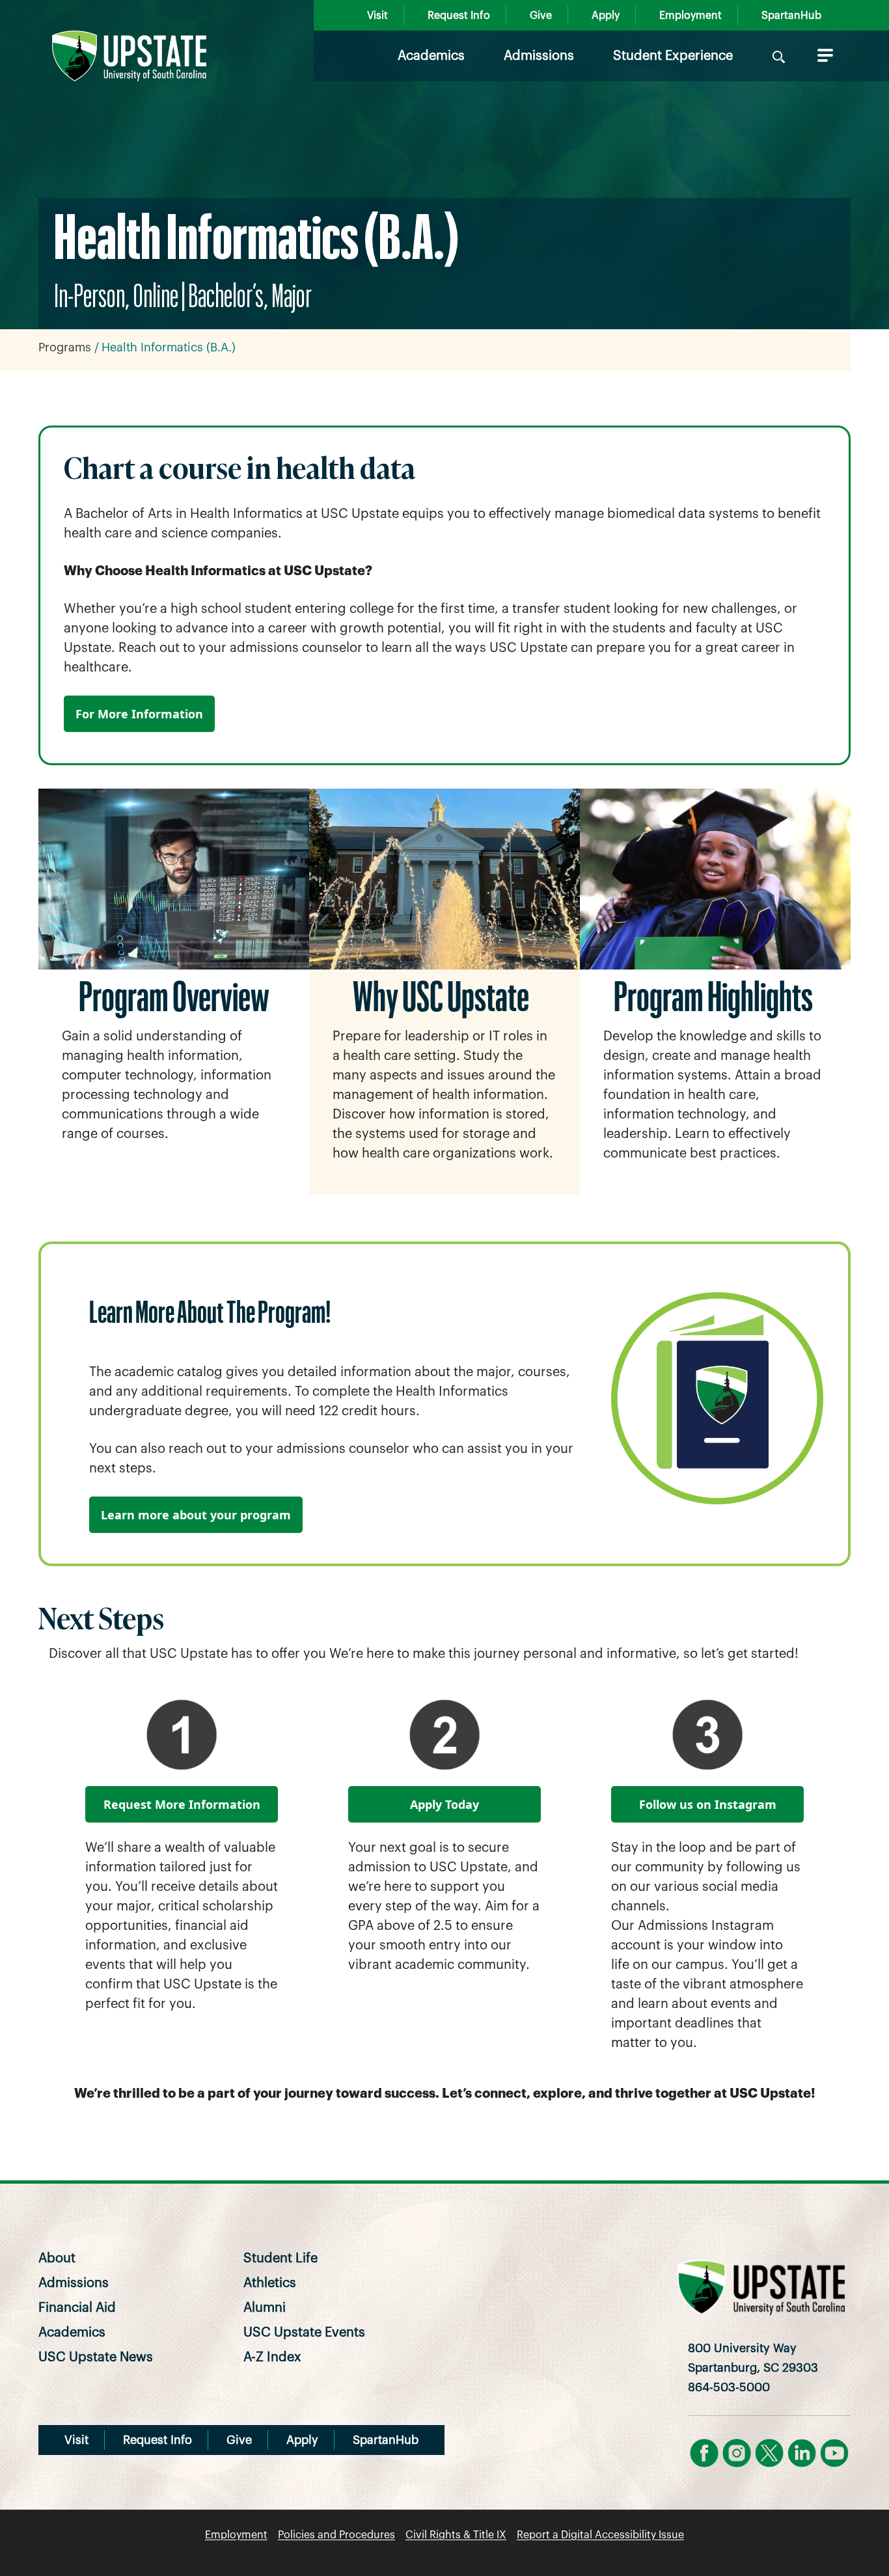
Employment (691, 16)
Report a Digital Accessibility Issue (600, 2535)
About (57, 2258)
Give (541, 16)
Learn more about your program (196, 1515)
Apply (606, 16)
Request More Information (182, 1804)
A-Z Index (272, 2357)
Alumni (265, 2308)
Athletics (270, 2283)
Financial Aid (77, 2308)
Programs (65, 347)
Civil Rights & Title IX (456, 2535)
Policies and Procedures (336, 2535)
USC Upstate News (96, 2357)
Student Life (280, 2258)
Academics (431, 56)
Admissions (539, 56)
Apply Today (444, 1804)
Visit (377, 16)
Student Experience (673, 56)
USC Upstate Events (304, 2333)
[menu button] (823, 55)
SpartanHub (791, 16)
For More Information (139, 714)
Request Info (459, 16)
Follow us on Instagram (708, 1804)
